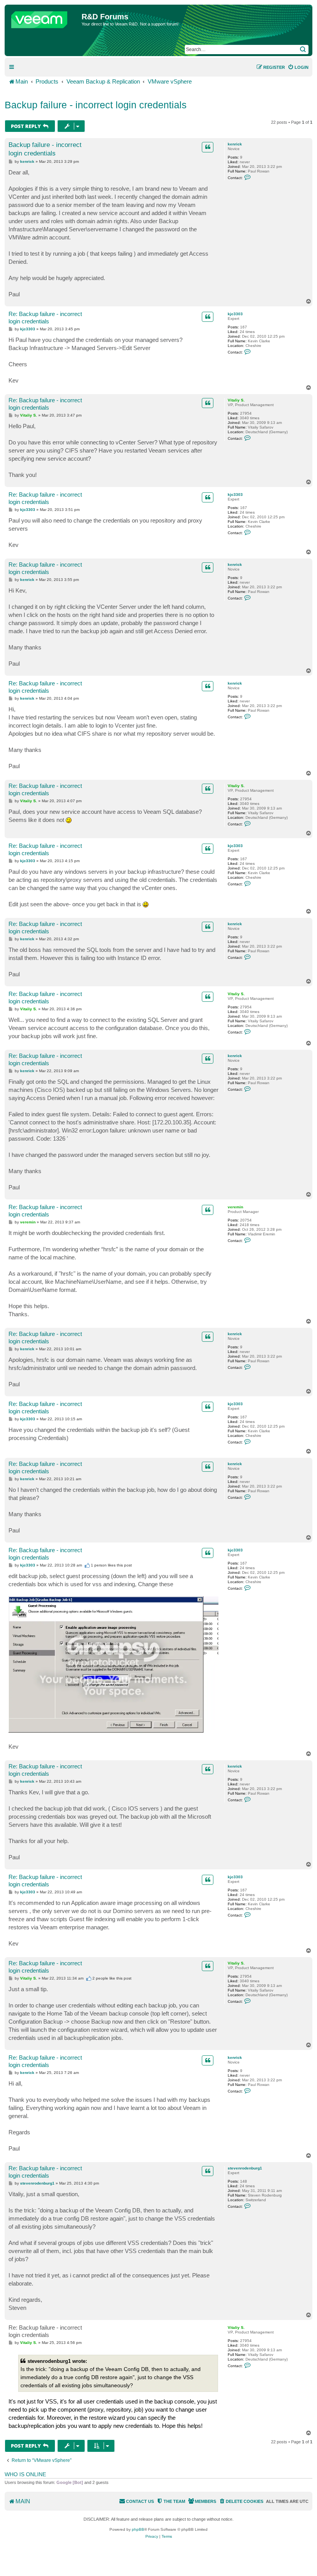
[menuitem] (298, 67)
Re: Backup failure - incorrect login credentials (45, 318)
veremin (235, 1207)
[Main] (44, 18)
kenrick (235, 144)
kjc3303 (235, 314)
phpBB (138, 2529)
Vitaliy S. (236, 400)
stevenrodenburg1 (245, 2168)
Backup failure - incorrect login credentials (96, 105)
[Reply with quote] (208, 147)
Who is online (25, 2474)
